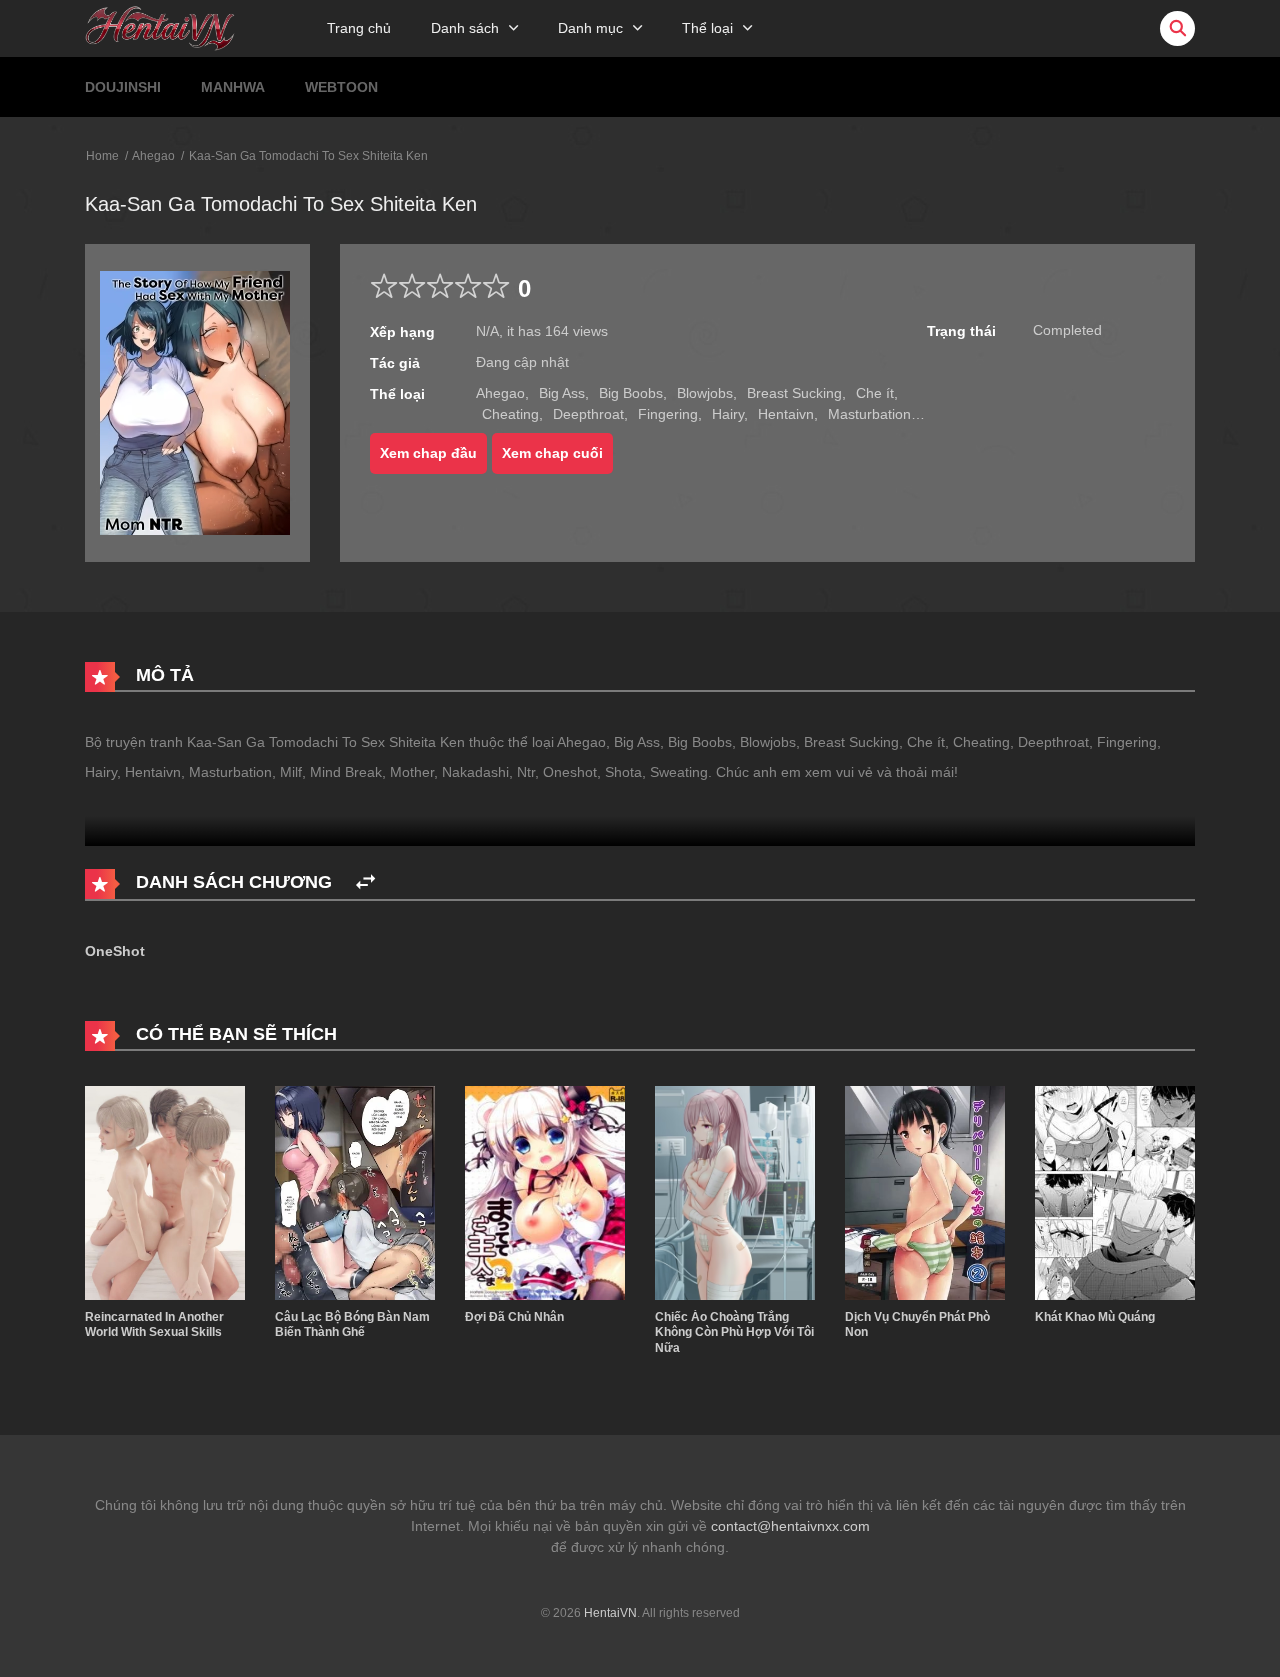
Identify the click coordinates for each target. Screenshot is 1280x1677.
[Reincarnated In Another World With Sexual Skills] (165, 1192)
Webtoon (341, 87)
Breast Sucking (794, 393)
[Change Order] (365, 882)
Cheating (510, 414)
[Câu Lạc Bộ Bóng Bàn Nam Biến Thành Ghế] (355, 1192)
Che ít (875, 393)
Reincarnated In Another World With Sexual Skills (154, 1325)
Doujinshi (123, 87)
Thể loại (707, 28)
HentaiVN (610, 1613)
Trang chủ (359, 28)
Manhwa (233, 87)
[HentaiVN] (160, 27)
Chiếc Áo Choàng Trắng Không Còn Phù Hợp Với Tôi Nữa (734, 1332)
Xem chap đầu (428, 453)
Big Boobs (631, 393)
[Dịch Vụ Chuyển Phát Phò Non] (925, 1192)
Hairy (728, 414)
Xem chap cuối (552, 453)
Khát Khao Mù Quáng (1095, 1317)
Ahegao (153, 156)
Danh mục (590, 28)
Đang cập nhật (522, 362)
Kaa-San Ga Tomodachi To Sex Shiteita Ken (308, 156)
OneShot (115, 951)
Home (102, 156)
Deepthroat (588, 414)
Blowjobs (705, 393)
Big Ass (562, 393)
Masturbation (869, 414)
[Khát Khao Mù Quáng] (1115, 1192)
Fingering (668, 414)
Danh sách (465, 28)
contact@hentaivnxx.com (790, 1526)
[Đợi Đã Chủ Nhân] (545, 1192)
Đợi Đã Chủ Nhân (514, 1317)
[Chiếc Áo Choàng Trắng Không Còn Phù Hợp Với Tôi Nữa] (735, 1192)
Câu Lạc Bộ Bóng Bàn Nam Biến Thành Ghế (352, 1325)
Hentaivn (786, 414)
